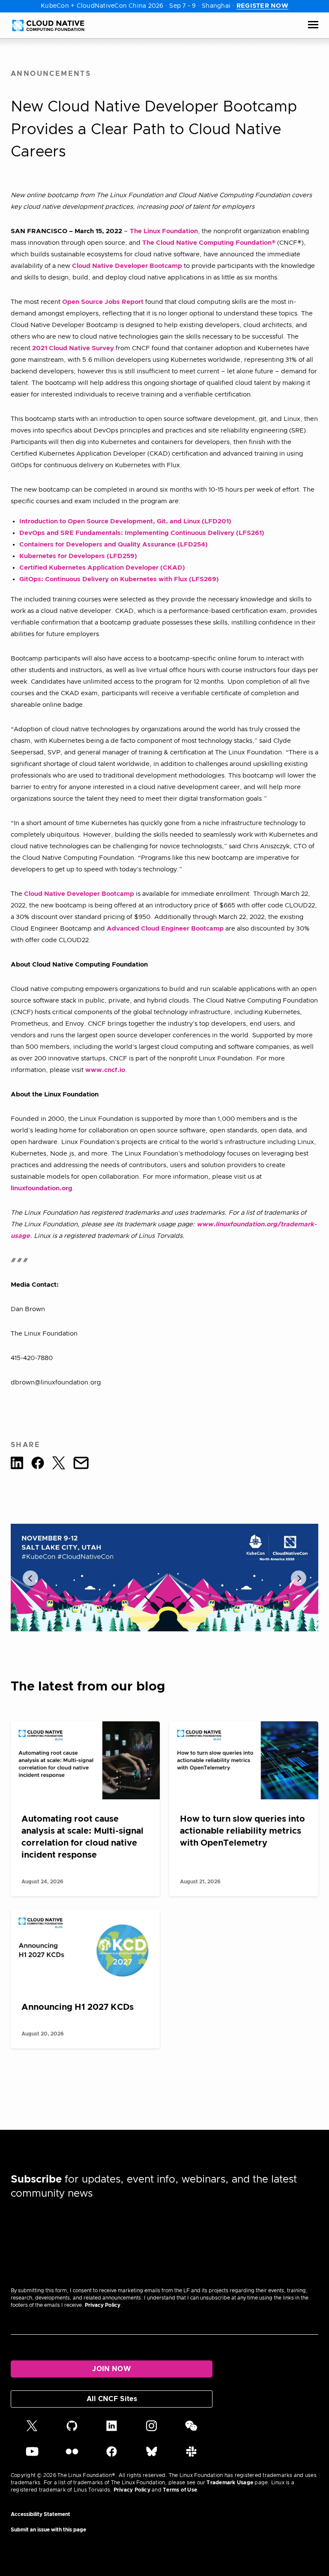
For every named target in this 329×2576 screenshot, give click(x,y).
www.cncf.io (105, 1070)
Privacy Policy (103, 2305)
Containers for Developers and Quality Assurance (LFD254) (114, 545)
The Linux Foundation (164, 231)
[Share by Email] (81, 1465)
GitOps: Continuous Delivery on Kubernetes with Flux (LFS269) (119, 579)
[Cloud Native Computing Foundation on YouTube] (32, 2455)
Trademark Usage (230, 2483)
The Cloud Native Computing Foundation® (209, 243)
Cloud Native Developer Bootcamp (127, 266)
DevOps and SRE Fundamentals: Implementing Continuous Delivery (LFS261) (142, 533)
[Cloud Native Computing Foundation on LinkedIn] (112, 2429)
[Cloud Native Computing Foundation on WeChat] (191, 2429)
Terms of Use (180, 2490)
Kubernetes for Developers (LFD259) (78, 556)
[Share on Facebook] (38, 1465)
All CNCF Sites (112, 2399)
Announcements (51, 74)
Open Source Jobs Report (103, 302)
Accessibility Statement (40, 2514)
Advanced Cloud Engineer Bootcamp (165, 929)
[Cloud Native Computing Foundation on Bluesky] (152, 2455)
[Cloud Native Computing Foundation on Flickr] (72, 2455)
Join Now (112, 2369)
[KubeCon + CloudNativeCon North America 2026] (164, 1578)
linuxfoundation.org (42, 1188)
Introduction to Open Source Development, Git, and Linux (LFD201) (125, 521)
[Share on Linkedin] (17, 1465)
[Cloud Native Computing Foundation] (48, 26)
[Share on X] (59, 1465)
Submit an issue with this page (48, 2530)
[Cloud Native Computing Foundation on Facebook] (112, 2455)
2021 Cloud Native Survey (73, 348)
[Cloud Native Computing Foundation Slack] (191, 2455)
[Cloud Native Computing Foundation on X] (32, 2429)
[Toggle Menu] (313, 25)
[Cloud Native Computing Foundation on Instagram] (151, 2429)
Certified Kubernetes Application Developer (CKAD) (102, 568)
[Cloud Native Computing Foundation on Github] (72, 2429)
